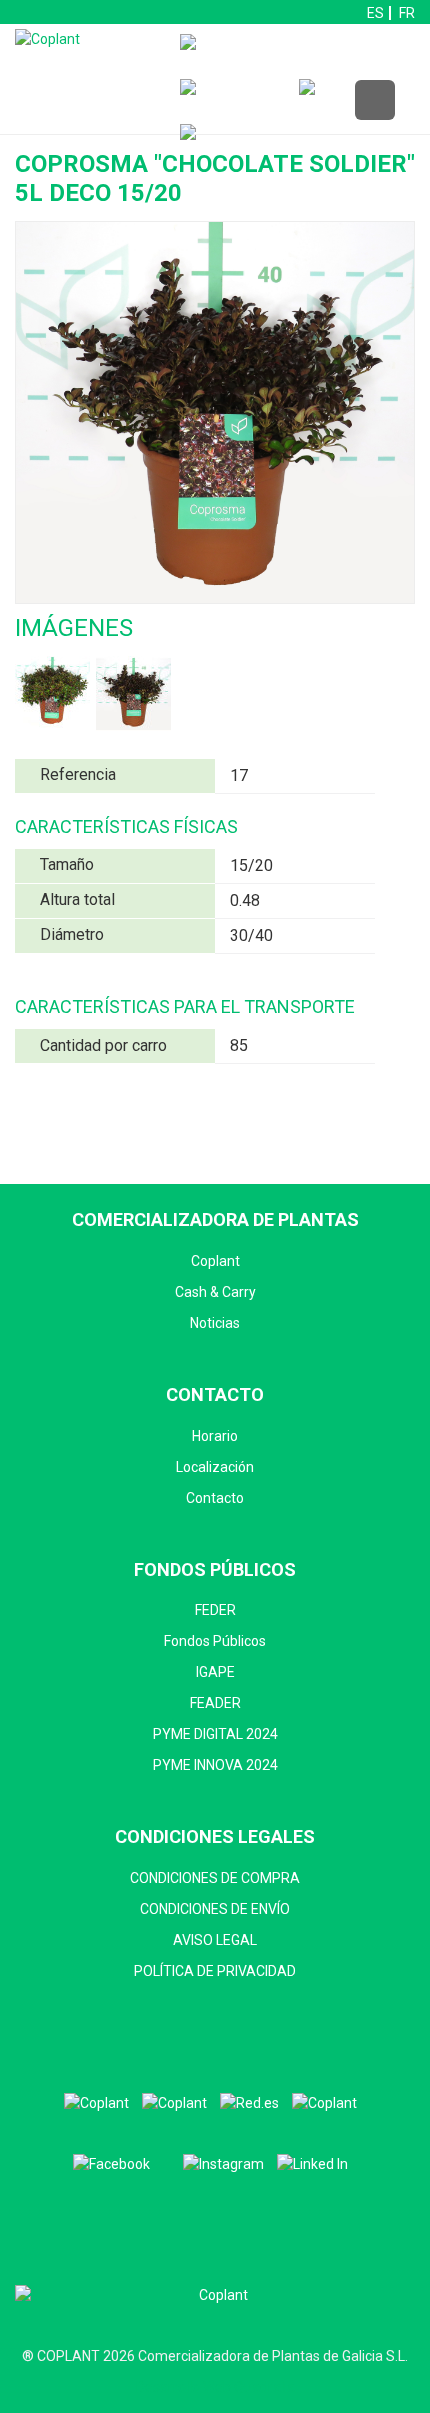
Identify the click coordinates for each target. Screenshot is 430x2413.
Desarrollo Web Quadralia (215, 2387)
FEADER (215, 1703)
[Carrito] (353, 101)
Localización (215, 1467)
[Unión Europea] (324, 2103)
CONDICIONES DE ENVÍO (215, 1909)
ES (375, 13)
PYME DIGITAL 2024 (215, 1734)
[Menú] (375, 101)
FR (407, 13)
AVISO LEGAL (215, 1940)
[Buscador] (234, 101)
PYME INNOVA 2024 (215, 1765)
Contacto (215, 1498)
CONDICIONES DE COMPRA (215, 1878)
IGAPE (215, 1672)
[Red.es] (249, 2103)
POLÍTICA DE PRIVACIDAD (215, 1971)
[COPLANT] (96, 2103)
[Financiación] (273, 56)
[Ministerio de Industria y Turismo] (174, 2103)
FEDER (215, 1610)
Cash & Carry (215, 1292)
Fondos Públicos (215, 1641)
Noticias (215, 1323)
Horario (215, 1436)
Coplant (215, 1261)
